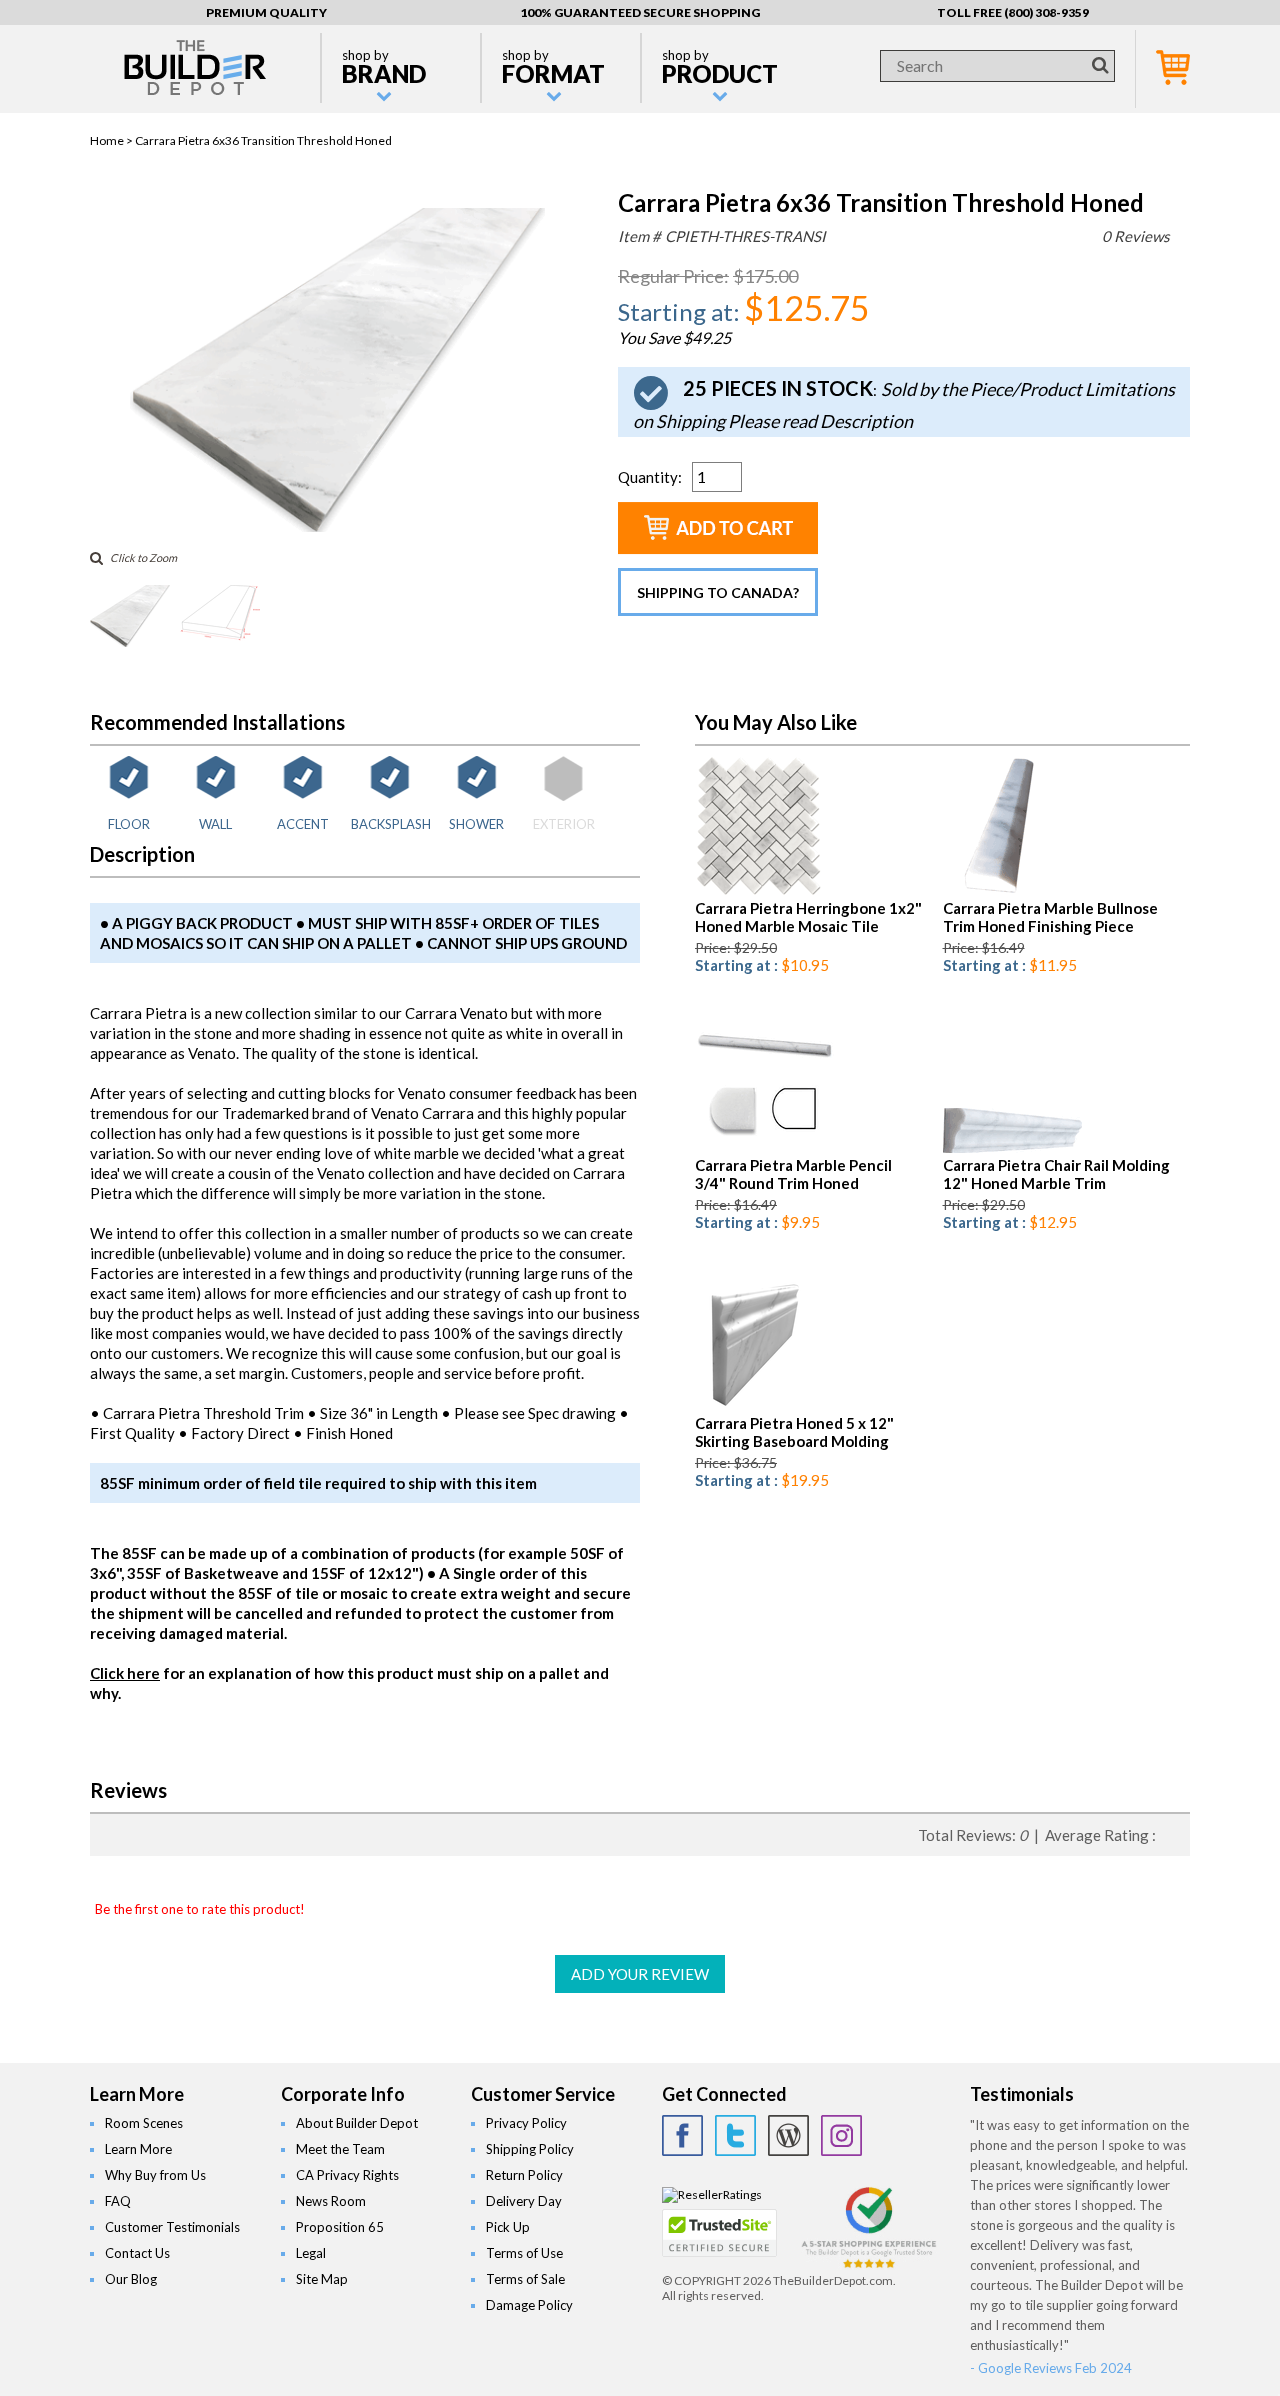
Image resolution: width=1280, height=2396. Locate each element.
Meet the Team (340, 2149)
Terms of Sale (525, 2279)
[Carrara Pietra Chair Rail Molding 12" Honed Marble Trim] (1012, 1148)
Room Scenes (144, 2123)
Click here (125, 1673)
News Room (331, 2201)
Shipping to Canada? (718, 592)
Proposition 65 (340, 2227)
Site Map (322, 2279)
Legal (311, 2253)
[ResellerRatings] (712, 2194)
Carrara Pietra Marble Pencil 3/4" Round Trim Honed (793, 1174)
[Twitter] (735, 2135)
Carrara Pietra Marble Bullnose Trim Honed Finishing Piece (1050, 917)
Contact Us (137, 2253)
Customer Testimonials (172, 2227)
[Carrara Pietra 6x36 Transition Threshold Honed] (337, 527)
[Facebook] (682, 2135)
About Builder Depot (357, 2123)
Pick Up (508, 2227)
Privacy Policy (526, 2123)
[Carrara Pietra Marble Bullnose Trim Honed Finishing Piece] (990, 891)
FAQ (118, 2201)
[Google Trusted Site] (869, 2265)
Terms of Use (524, 2253)
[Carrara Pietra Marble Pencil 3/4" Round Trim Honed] (764, 1148)
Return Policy (524, 2175)
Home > (112, 140)
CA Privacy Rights (347, 2175)
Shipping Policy (530, 2149)
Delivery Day (524, 2201)
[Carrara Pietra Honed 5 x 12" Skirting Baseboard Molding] (751, 1406)
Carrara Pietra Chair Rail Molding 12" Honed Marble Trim (1056, 1174)
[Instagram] (841, 2135)
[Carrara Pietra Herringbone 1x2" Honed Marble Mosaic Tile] (758, 891)
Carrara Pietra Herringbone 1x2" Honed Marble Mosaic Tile (808, 917)
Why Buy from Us (155, 2175)
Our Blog (131, 2279)
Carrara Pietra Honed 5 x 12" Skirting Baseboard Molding (794, 1432)
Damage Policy (529, 2305)
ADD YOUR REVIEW (640, 1974)
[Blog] (788, 2135)
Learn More (138, 2149)
